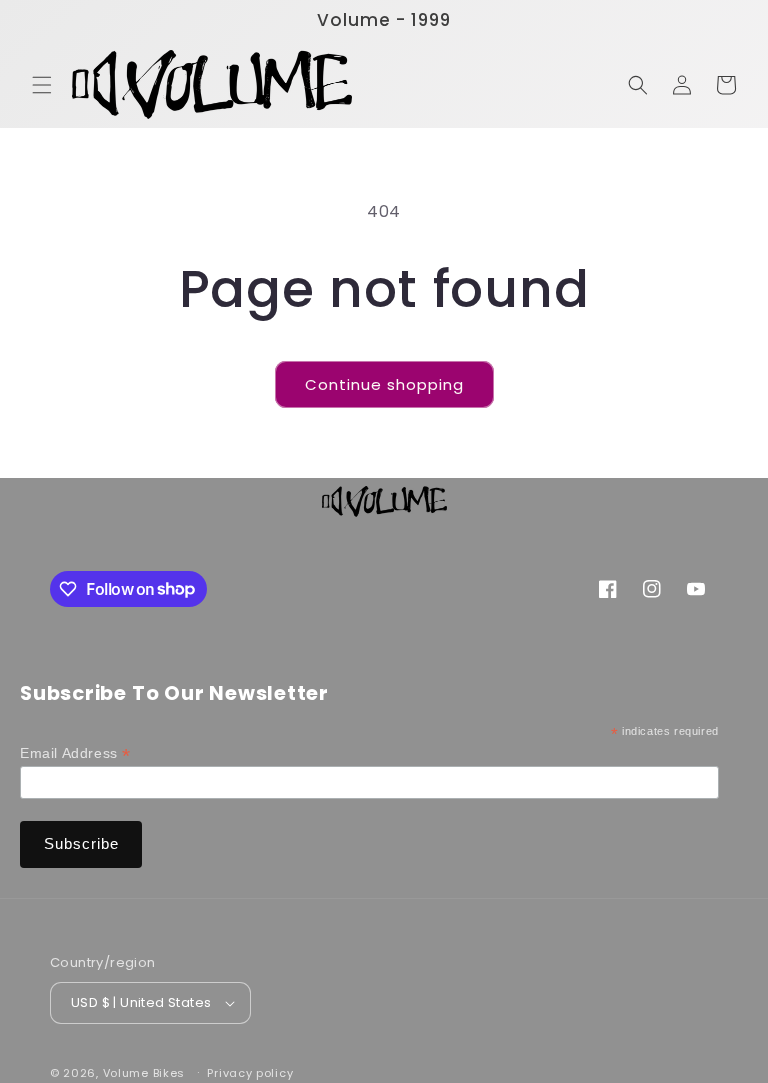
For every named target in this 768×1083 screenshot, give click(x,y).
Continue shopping (384, 384)
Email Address (75, 753)
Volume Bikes (144, 1073)
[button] (42, 85)
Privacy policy (250, 1073)
